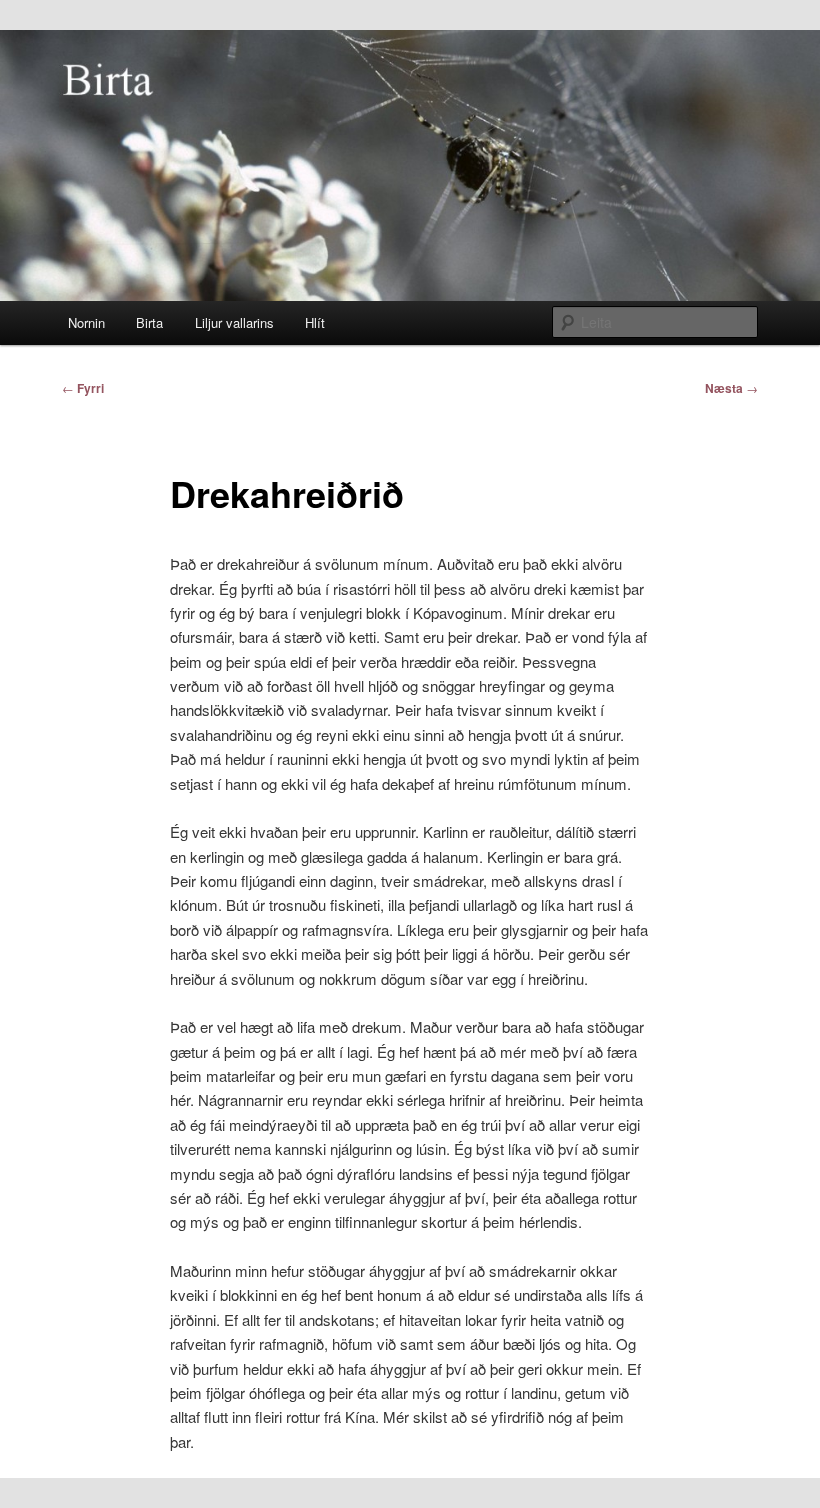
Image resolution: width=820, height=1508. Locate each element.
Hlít (315, 322)
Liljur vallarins (234, 322)
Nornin (86, 322)
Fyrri (83, 388)
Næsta (731, 388)
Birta (149, 322)
